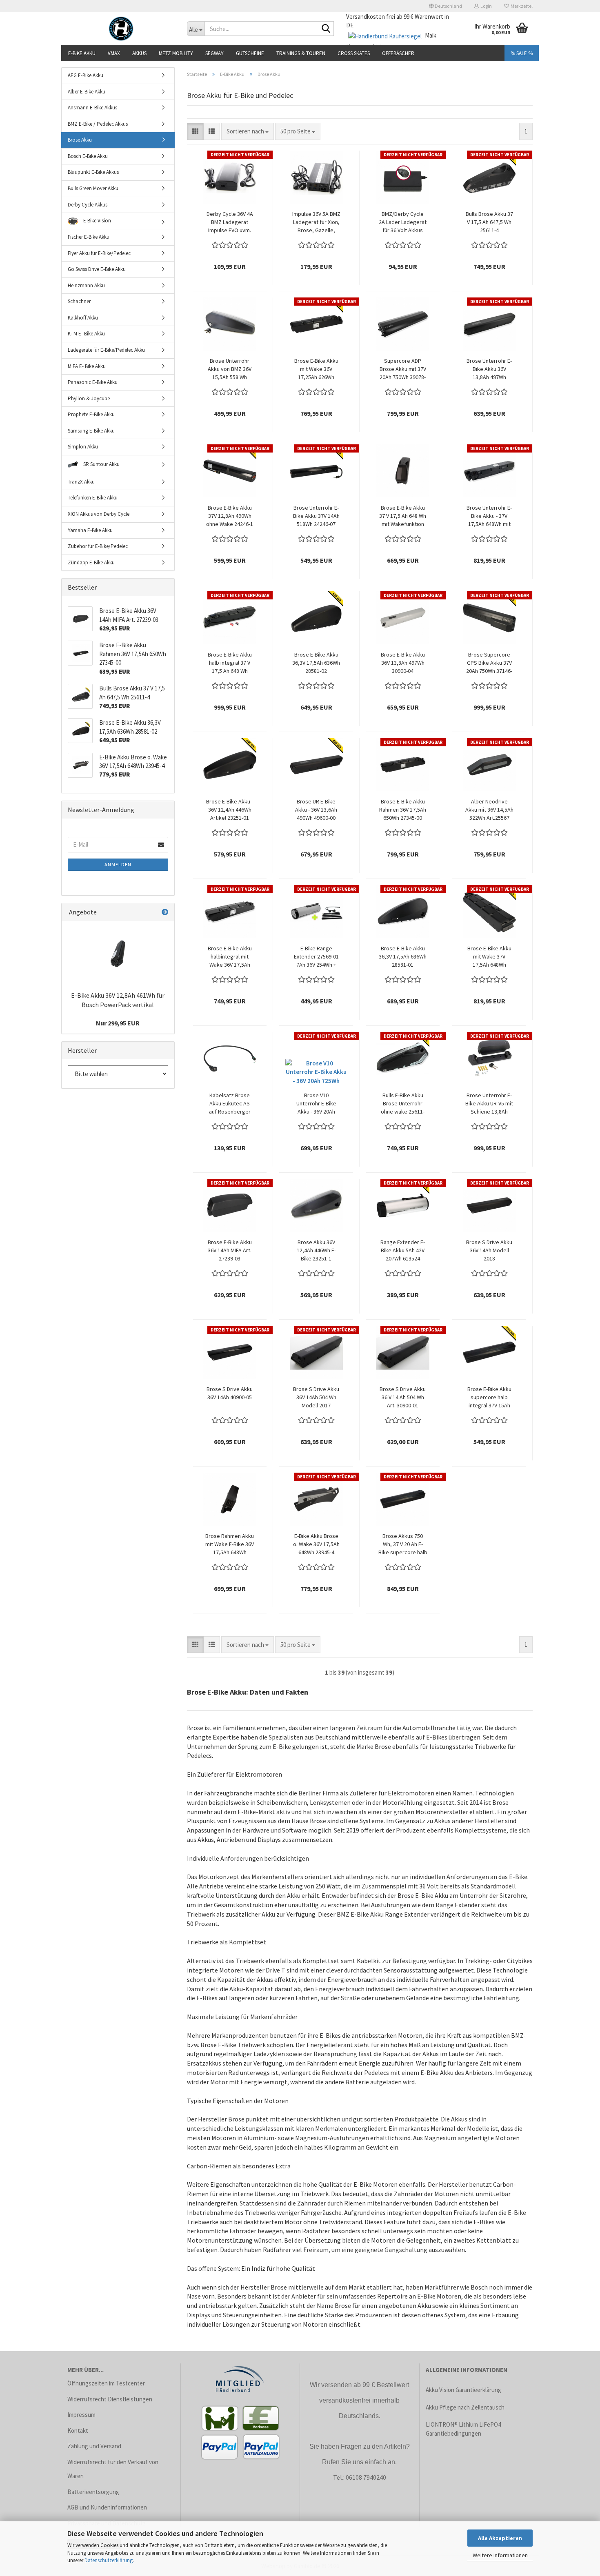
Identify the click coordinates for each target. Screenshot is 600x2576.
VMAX (114, 53)
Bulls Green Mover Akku (93, 188)
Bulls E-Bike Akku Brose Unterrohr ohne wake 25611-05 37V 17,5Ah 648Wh (403, 1104)
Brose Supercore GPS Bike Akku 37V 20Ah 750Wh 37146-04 (489, 663)
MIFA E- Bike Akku (87, 366)
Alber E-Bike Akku (87, 92)
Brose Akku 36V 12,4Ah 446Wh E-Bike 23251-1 (316, 1250)
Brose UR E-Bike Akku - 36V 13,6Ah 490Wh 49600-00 (316, 810)
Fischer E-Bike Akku (89, 237)
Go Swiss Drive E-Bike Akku (97, 269)
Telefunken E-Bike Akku (93, 498)
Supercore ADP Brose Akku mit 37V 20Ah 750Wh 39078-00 (403, 369)
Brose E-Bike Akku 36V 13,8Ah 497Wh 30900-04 (403, 663)
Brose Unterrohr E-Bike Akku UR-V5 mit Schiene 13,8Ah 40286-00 (489, 1104)
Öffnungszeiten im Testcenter (106, 2383)
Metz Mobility (176, 53)
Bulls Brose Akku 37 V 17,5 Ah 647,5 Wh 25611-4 (489, 222)
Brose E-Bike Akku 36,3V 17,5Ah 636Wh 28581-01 (403, 956)
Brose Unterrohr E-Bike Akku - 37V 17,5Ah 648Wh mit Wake (489, 516)
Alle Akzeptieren (500, 2538)
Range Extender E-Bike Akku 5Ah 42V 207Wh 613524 (403, 1250)
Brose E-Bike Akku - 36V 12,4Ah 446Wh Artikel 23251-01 (230, 810)
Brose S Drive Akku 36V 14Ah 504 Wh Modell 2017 (316, 1397)
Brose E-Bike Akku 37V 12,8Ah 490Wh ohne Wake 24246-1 (230, 516)
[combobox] (248, 131)
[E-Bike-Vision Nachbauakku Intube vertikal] (118, 954)
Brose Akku (80, 140)
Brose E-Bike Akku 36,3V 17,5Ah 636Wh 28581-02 (316, 663)
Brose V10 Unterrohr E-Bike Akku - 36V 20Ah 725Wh (316, 1104)
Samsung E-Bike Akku (91, 431)
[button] (446, 6)
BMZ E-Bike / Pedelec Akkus (98, 124)
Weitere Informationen (500, 2555)
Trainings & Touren (301, 53)
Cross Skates (354, 53)
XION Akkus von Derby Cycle (99, 514)
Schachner (79, 301)
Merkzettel (521, 6)
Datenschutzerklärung (109, 2560)
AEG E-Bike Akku (86, 75)
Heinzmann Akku (86, 285)
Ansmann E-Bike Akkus (92, 108)
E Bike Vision (97, 221)
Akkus (139, 53)
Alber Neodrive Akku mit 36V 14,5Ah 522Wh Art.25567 (489, 810)
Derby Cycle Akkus (88, 205)
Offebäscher (398, 53)
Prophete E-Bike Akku (91, 414)
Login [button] (485, 6)
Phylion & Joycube (89, 398)
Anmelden (118, 864)
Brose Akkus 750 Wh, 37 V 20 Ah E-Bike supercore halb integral (403, 1544)
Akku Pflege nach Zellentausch (465, 2407)
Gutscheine (250, 53)
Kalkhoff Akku (83, 318)
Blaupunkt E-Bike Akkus (93, 172)
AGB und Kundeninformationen (107, 2507)
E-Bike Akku (82, 53)
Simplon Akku (83, 447)
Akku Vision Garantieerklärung (463, 2390)
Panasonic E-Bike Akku (93, 382)
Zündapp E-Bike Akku (91, 562)
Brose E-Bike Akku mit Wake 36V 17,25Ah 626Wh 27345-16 (316, 369)
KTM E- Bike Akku (86, 334)
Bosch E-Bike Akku (88, 156)
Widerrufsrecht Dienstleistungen (110, 2399)
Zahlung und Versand (94, 2446)
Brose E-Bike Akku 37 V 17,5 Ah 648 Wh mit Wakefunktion (403, 516)
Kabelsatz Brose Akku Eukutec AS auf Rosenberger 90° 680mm (230, 1104)
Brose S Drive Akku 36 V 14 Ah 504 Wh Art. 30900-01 (403, 1397)
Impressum (81, 2415)
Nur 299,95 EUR (118, 1023)
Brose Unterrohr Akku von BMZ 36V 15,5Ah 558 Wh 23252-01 (230, 369)
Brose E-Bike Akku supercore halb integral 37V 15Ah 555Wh (489, 1397)
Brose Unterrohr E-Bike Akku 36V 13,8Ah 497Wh (489, 369)
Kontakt (78, 2431)
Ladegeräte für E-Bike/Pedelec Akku (106, 350)
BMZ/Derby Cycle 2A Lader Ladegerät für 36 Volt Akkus (403, 222)
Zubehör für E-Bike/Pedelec (98, 546)
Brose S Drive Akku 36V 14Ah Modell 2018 (489, 1250)
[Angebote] (165, 912)
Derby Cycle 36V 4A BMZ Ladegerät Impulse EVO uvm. (230, 222)
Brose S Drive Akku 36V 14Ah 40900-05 (230, 1393)
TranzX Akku (81, 482)
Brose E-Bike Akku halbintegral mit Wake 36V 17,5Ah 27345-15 (230, 957)
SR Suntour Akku (101, 464)
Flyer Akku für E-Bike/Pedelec (99, 253)
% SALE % (522, 53)
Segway (214, 53)
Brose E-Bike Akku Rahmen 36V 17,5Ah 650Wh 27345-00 (403, 810)
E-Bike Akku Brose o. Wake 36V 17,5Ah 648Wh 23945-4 (316, 1544)
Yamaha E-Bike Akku (90, 530)
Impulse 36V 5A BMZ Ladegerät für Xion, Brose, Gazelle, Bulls (316, 222)
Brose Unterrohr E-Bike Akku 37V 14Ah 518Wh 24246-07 (316, 516)
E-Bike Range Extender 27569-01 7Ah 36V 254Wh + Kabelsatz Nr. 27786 (316, 957)
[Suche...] (326, 29)
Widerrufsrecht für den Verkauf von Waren (113, 2469)
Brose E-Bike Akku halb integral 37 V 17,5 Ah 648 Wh (230, 663)
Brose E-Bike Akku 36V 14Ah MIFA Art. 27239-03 (230, 1250)
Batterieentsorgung (93, 2492)
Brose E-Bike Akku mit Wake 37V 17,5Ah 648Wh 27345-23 (489, 957)
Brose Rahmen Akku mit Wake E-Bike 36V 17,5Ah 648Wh (230, 1544)
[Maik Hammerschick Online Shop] (121, 29)
